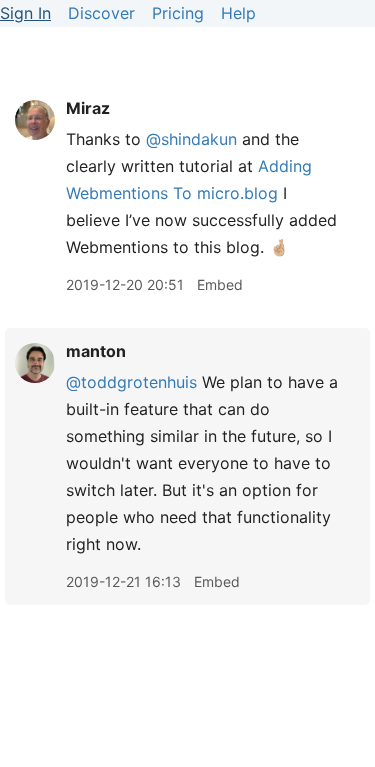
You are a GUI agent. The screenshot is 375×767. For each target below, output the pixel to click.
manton (96, 351)
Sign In (25, 13)
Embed (220, 284)
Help (238, 13)
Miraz (88, 108)
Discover (101, 13)
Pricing (178, 13)
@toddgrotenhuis (131, 382)
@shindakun (191, 139)
